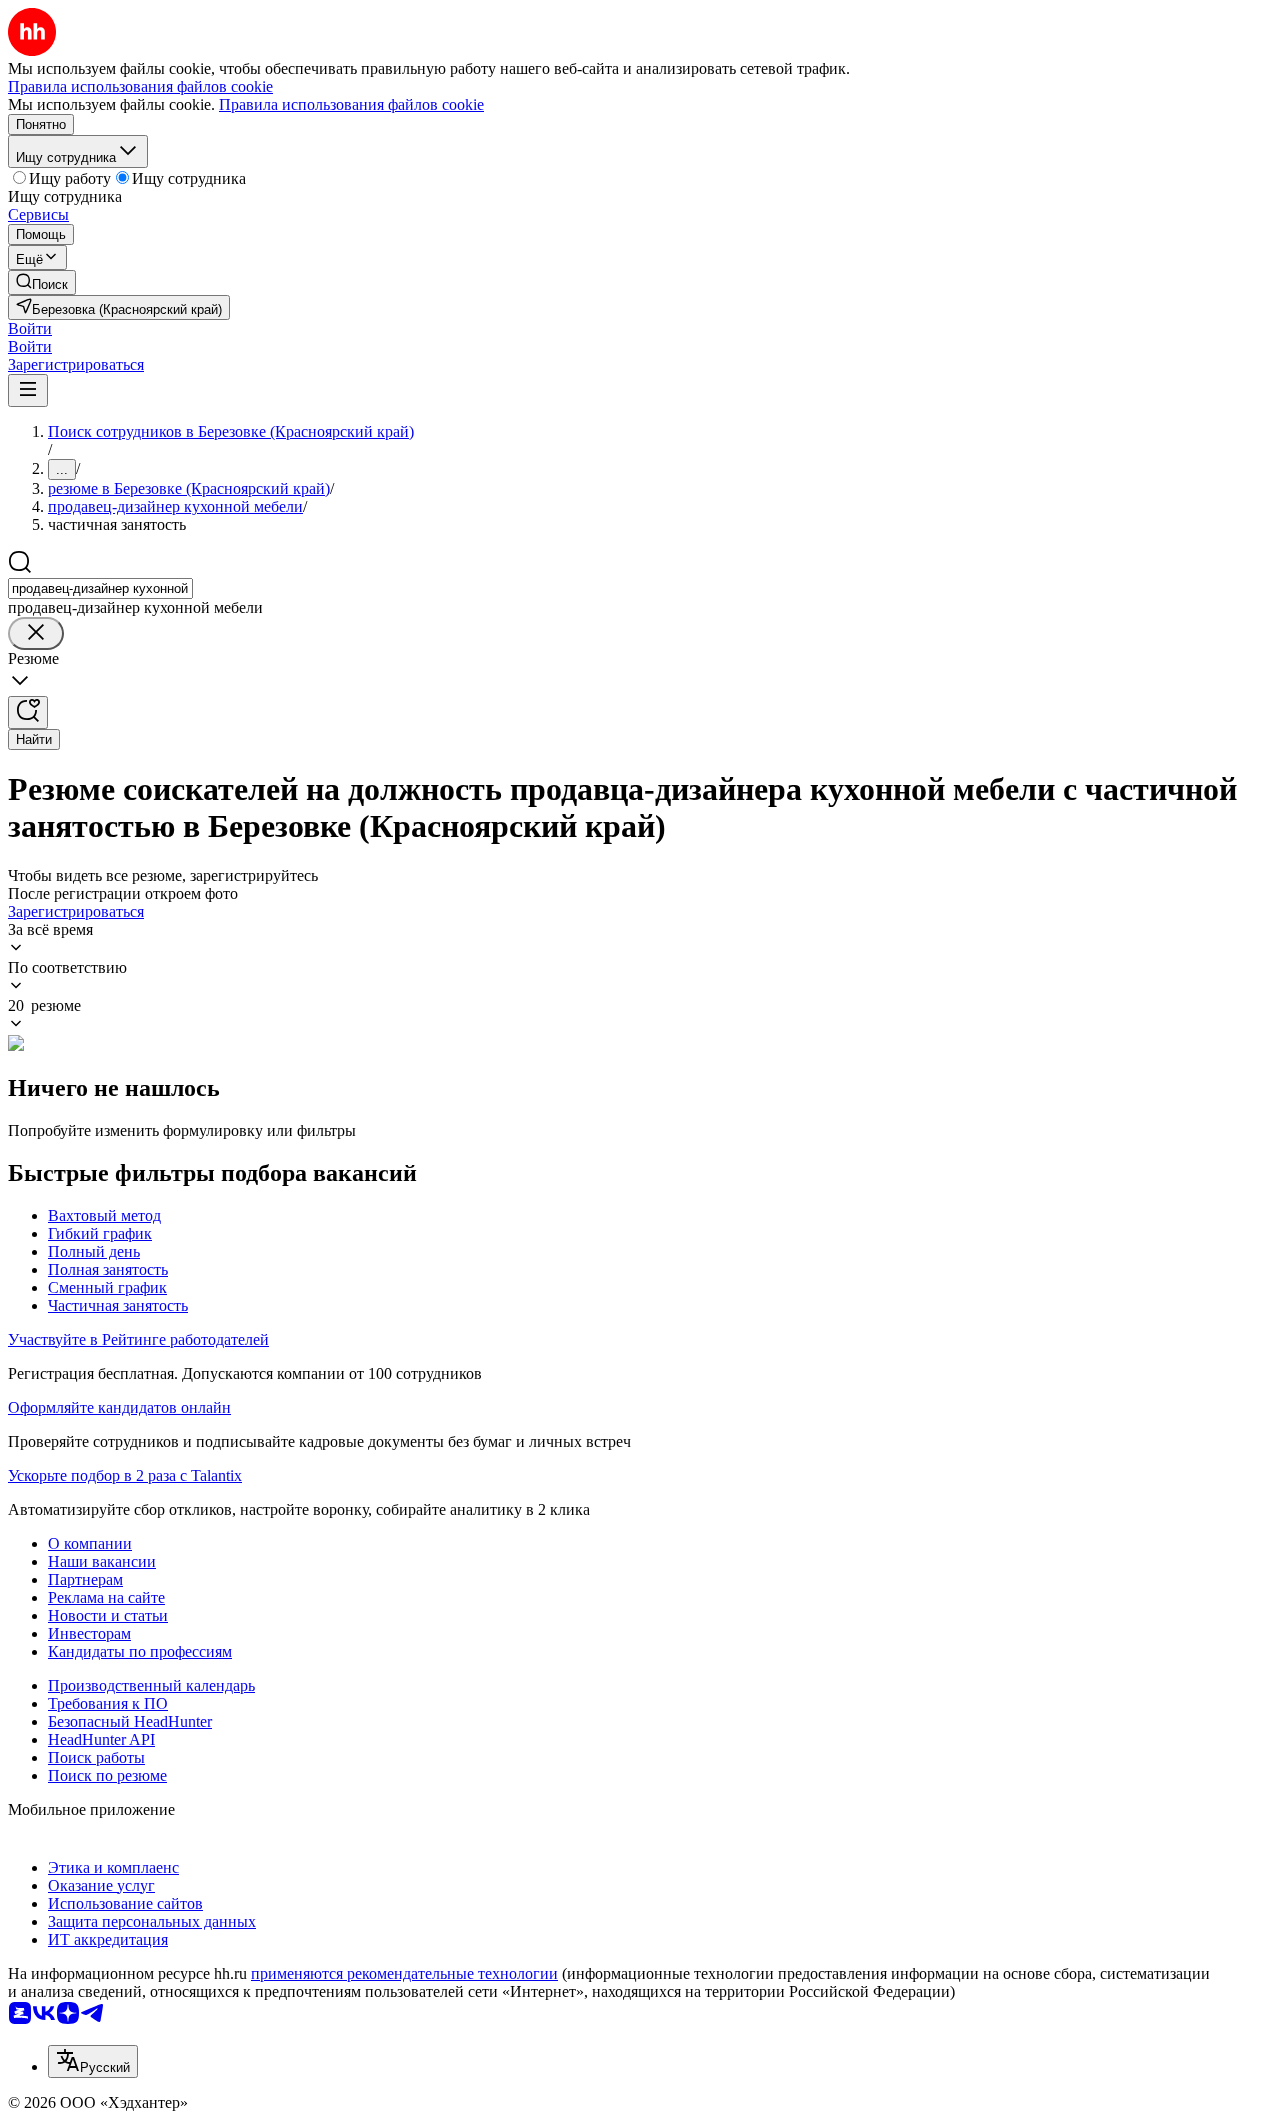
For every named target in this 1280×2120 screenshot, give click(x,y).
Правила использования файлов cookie (351, 104)
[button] (30, 328)
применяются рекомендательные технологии (404, 1973)
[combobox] (100, 588)
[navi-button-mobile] (28, 390)
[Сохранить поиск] (28, 712)
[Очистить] (36, 633)
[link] (42, 282)
